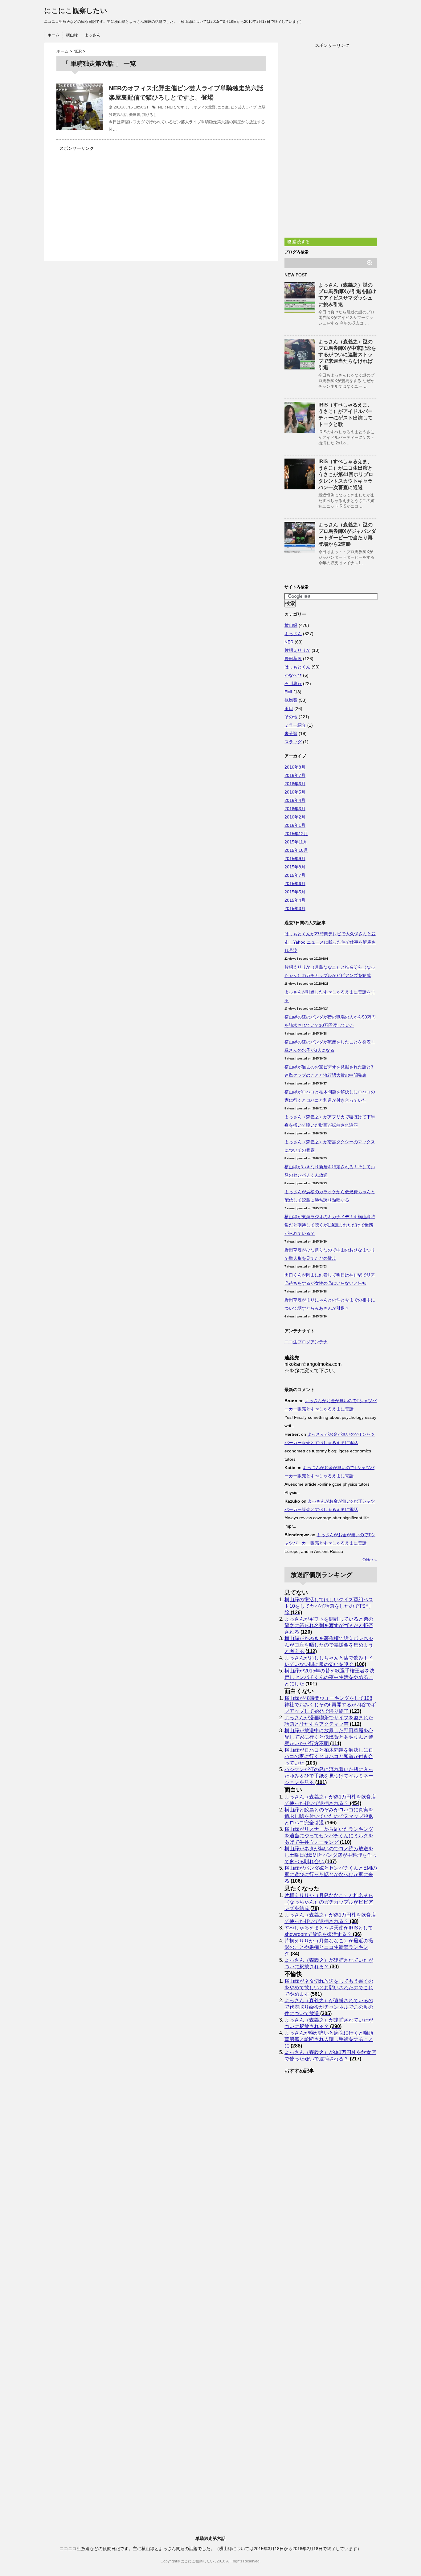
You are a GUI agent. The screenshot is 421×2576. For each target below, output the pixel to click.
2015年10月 (296, 850)
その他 (291, 717)
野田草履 (293, 659)
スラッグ (293, 742)
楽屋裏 (135, 115)
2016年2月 (295, 817)
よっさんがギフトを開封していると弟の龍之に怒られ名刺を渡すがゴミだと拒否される (329, 1625)
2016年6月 (295, 784)
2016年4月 (295, 800)
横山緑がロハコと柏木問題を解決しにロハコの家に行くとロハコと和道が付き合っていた (329, 1756)
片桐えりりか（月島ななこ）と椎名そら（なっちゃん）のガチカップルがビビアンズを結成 (329, 1902)
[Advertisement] (108, 196)
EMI (288, 692)
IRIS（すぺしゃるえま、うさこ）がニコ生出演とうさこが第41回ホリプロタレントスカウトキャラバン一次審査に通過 (346, 474)
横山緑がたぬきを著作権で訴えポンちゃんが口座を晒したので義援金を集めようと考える (329, 1645)
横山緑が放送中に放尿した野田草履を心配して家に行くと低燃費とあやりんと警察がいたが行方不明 (329, 1737)
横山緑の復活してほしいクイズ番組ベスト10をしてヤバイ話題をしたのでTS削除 (329, 1606)
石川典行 (293, 684)
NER (162, 107)
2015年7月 (295, 875)
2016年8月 (295, 767)
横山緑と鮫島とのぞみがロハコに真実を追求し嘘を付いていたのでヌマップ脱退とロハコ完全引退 (329, 1816)
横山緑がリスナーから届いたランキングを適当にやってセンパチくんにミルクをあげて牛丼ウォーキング (329, 1836)
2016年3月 (295, 809)
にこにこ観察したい (76, 11)
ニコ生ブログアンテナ (306, 1342)
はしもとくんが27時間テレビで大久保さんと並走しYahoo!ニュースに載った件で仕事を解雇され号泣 (330, 942)
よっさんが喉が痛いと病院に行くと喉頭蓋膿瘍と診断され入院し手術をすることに (329, 2039)
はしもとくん (297, 667)
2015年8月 (295, 867)
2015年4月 (295, 900)
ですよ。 (184, 107)
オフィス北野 (205, 107)
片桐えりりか (297, 650)
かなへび (293, 675)
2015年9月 (295, 859)
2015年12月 (296, 834)
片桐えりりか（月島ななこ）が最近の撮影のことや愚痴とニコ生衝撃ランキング (329, 1947)
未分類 (291, 733)
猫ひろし (149, 115)
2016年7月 (295, 775)
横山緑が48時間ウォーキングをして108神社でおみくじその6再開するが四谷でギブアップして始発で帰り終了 (330, 1705)
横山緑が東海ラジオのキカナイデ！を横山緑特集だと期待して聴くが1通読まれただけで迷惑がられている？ (330, 1225)
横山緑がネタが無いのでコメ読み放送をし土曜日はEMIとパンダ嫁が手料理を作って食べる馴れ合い (331, 1855)
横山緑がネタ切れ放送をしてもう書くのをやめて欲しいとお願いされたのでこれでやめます (329, 1988)
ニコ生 (223, 107)
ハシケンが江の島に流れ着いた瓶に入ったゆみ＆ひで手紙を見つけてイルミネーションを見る (329, 1776)
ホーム (53, 35)
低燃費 (291, 700)
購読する (300, 242)
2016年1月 (295, 825)
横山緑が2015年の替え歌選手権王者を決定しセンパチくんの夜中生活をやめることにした (329, 1677)
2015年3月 (295, 908)
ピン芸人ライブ (243, 107)
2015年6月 (295, 884)
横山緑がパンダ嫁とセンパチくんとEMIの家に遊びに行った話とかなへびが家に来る (331, 1874)
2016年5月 (295, 792)
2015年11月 (296, 842)
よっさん (92, 35)
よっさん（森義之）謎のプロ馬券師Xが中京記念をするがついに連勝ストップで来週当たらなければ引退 (347, 355)
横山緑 (72, 35)
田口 (289, 708)
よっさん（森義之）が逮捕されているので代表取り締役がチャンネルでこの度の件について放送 (329, 2007)
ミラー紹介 (295, 725)
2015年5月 (295, 892)
